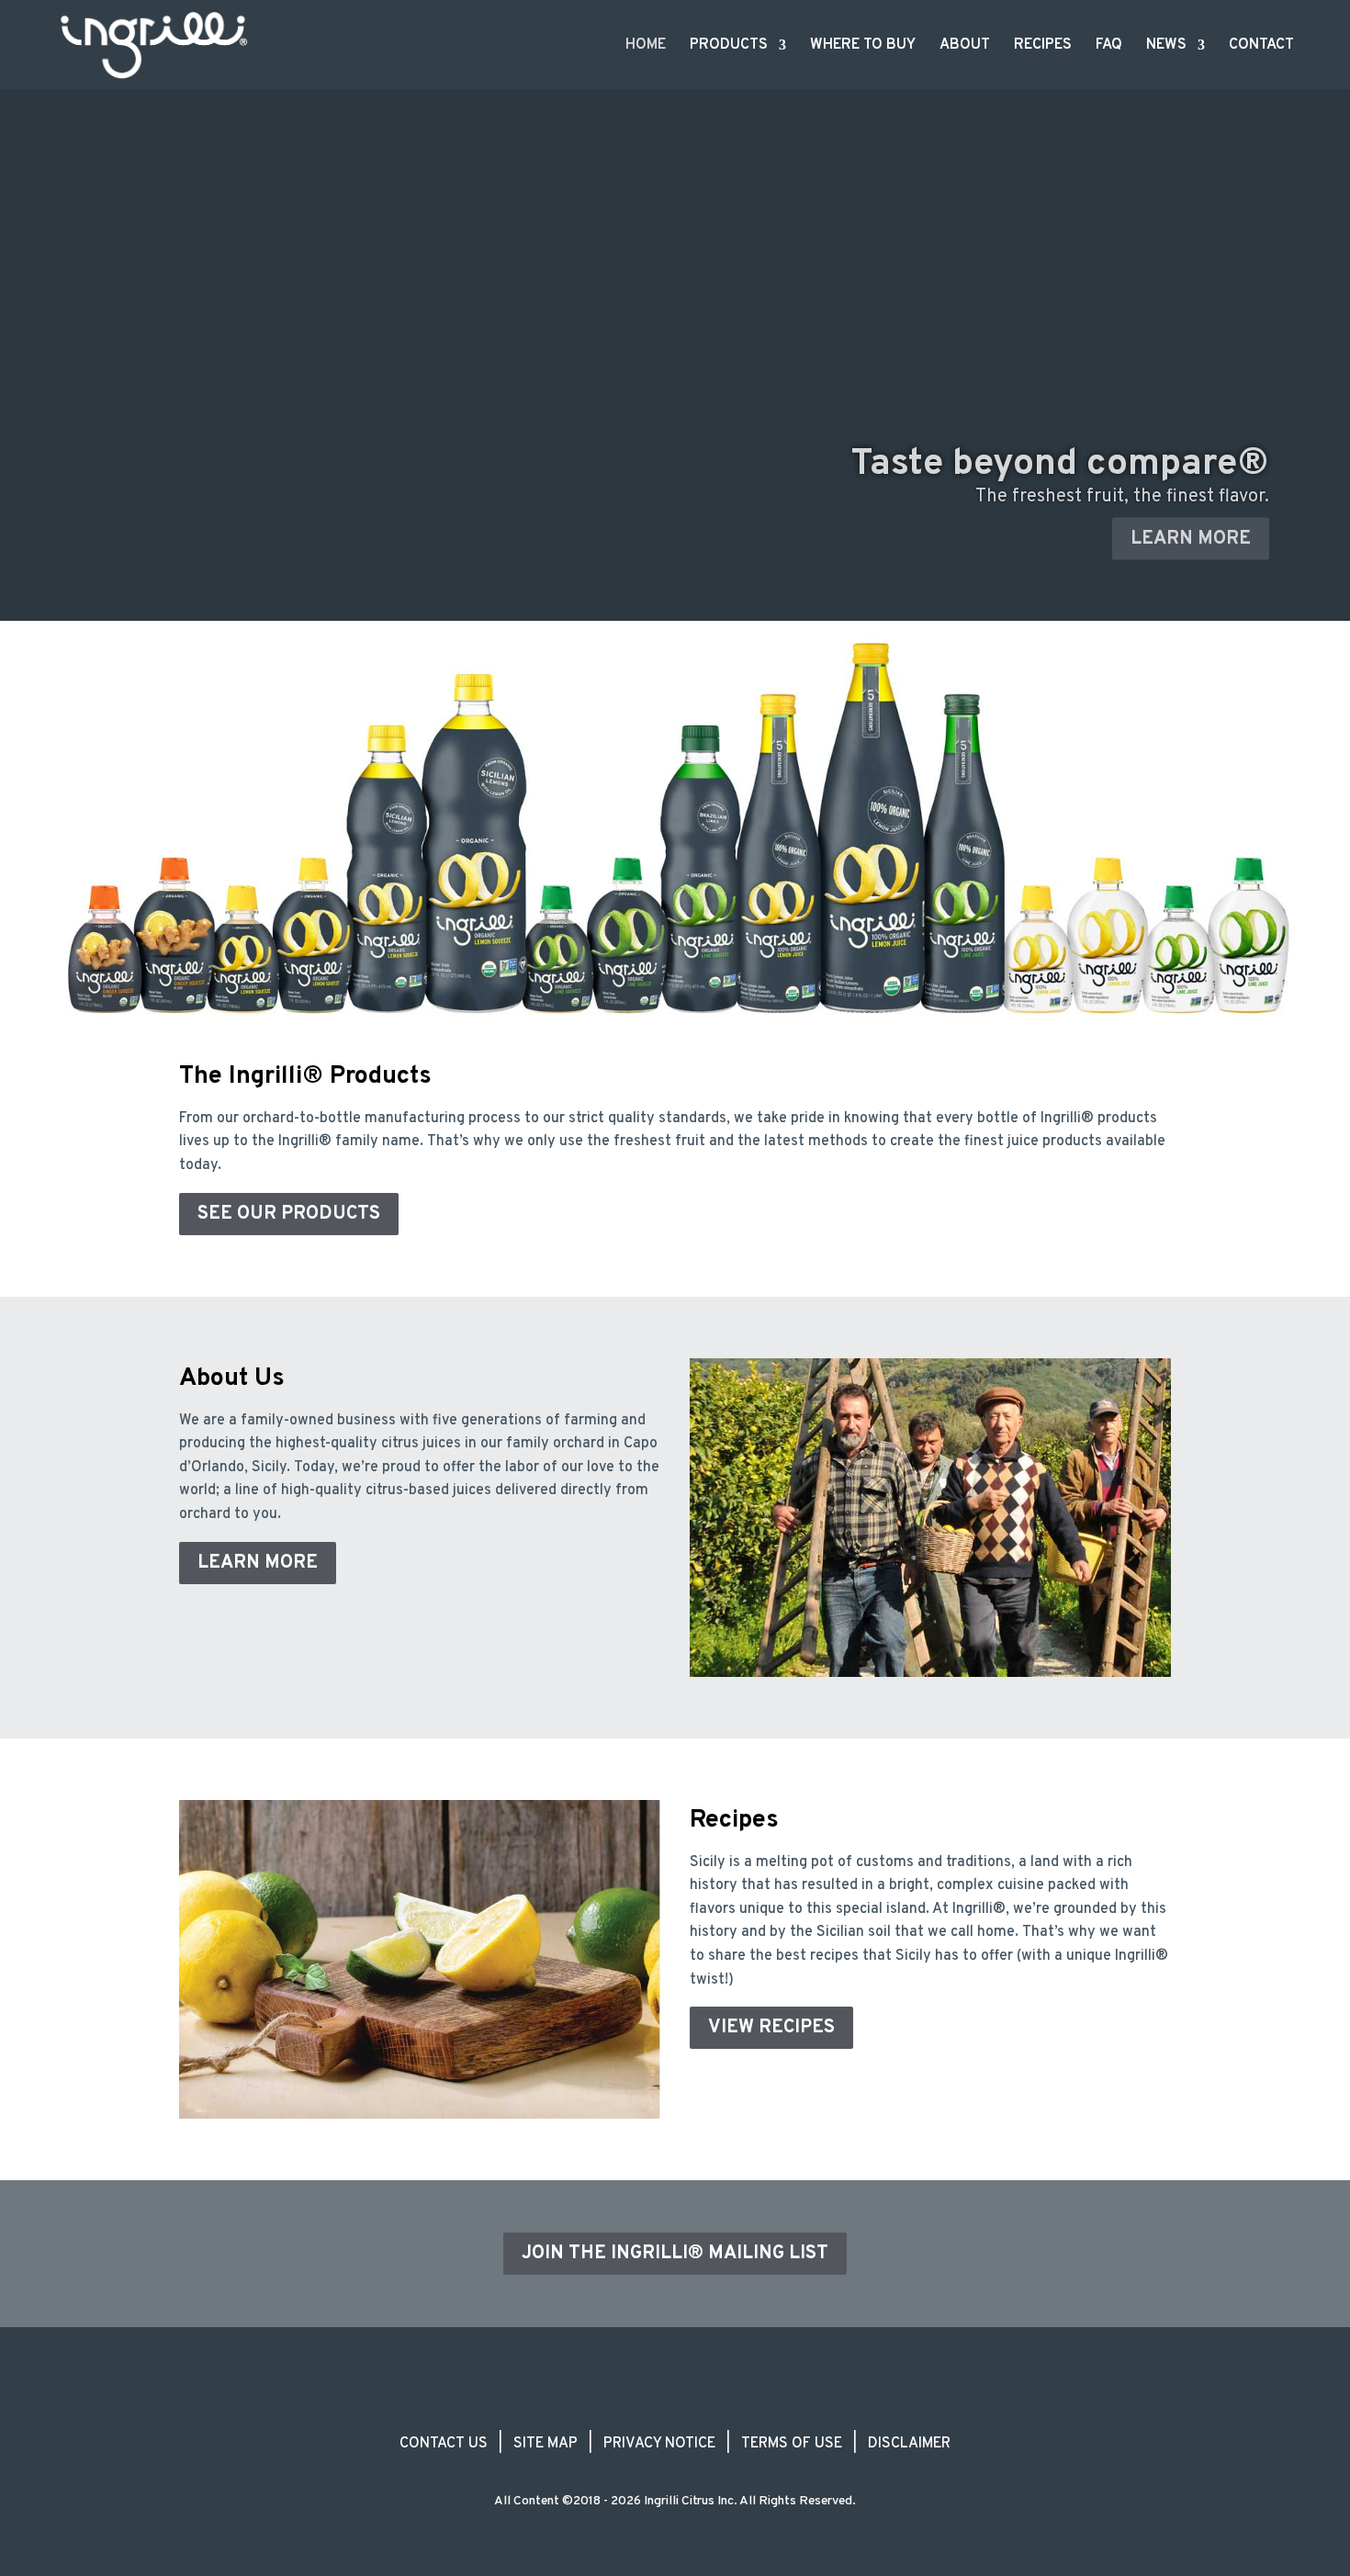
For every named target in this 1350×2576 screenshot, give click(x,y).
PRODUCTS (729, 46)
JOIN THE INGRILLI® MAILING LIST (675, 2254)
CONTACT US (444, 2444)
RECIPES (1043, 46)
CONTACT (1261, 46)
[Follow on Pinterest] (741, 2407)
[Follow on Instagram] (653, 2407)
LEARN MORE (1191, 528)
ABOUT (965, 46)
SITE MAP (546, 2444)
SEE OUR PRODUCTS (289, 1214)
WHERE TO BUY (863, 46)
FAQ (1109, 46)
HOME (646, 46)
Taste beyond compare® (1060, 454)
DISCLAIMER (909, 2444)
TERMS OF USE (792, 2444)
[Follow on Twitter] (697, 2407)
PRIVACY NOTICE (659, 2444)
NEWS (1166, 46)
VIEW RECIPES (771, 2028)
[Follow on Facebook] (609, 2407)
